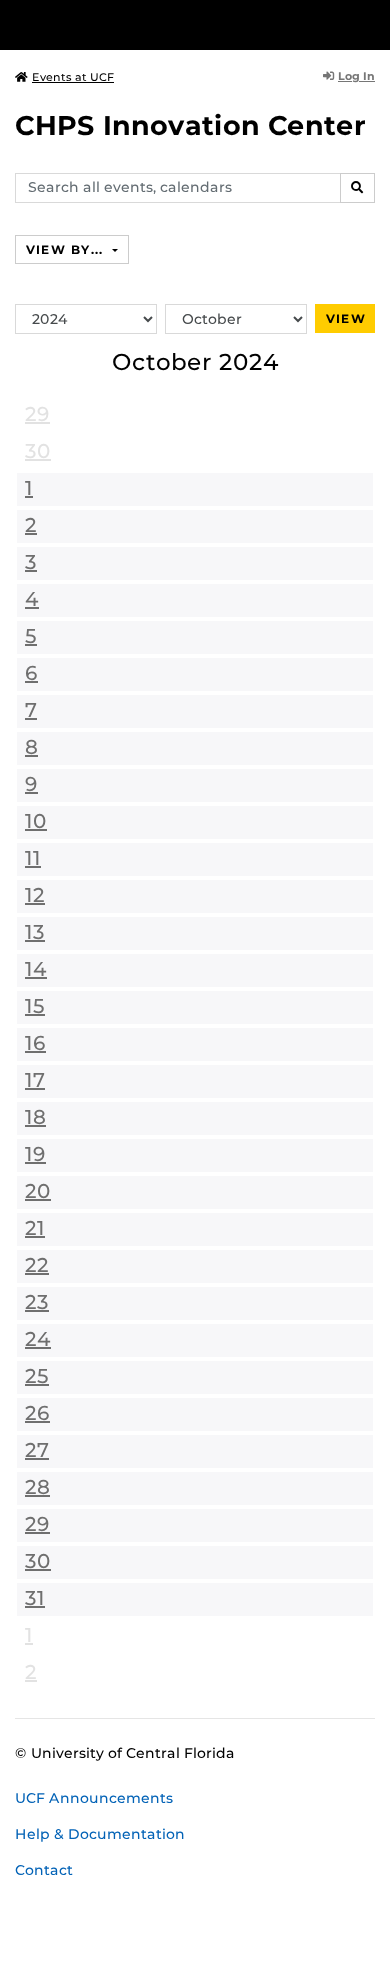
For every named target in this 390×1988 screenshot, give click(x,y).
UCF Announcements (94, 1798)
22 (37, 1265)
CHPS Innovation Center (190, 125)
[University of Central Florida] (152, 24)
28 (37, 1487)
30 (38, 451)
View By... (67, 249)
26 (37, 1413)
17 (35, 1080)
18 (35, 1117)
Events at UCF (73, 77)
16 (35, 1043)
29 (37, 414)
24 (38, 1339)
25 (37, 1376)
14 (36, 969)
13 (35, 932)
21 (35, 1228)
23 (37, 1302)
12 (35, 895)
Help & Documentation (100, 1834)
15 (35, 1006)
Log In (356, 76)
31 (35, 1598)
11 (33, 858)
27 (37, 1450)
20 (38, 1191)
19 (35, 1154)
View (346, 318)
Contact (44, 1870)
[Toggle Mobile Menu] (370, 23)
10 (36, 821)
